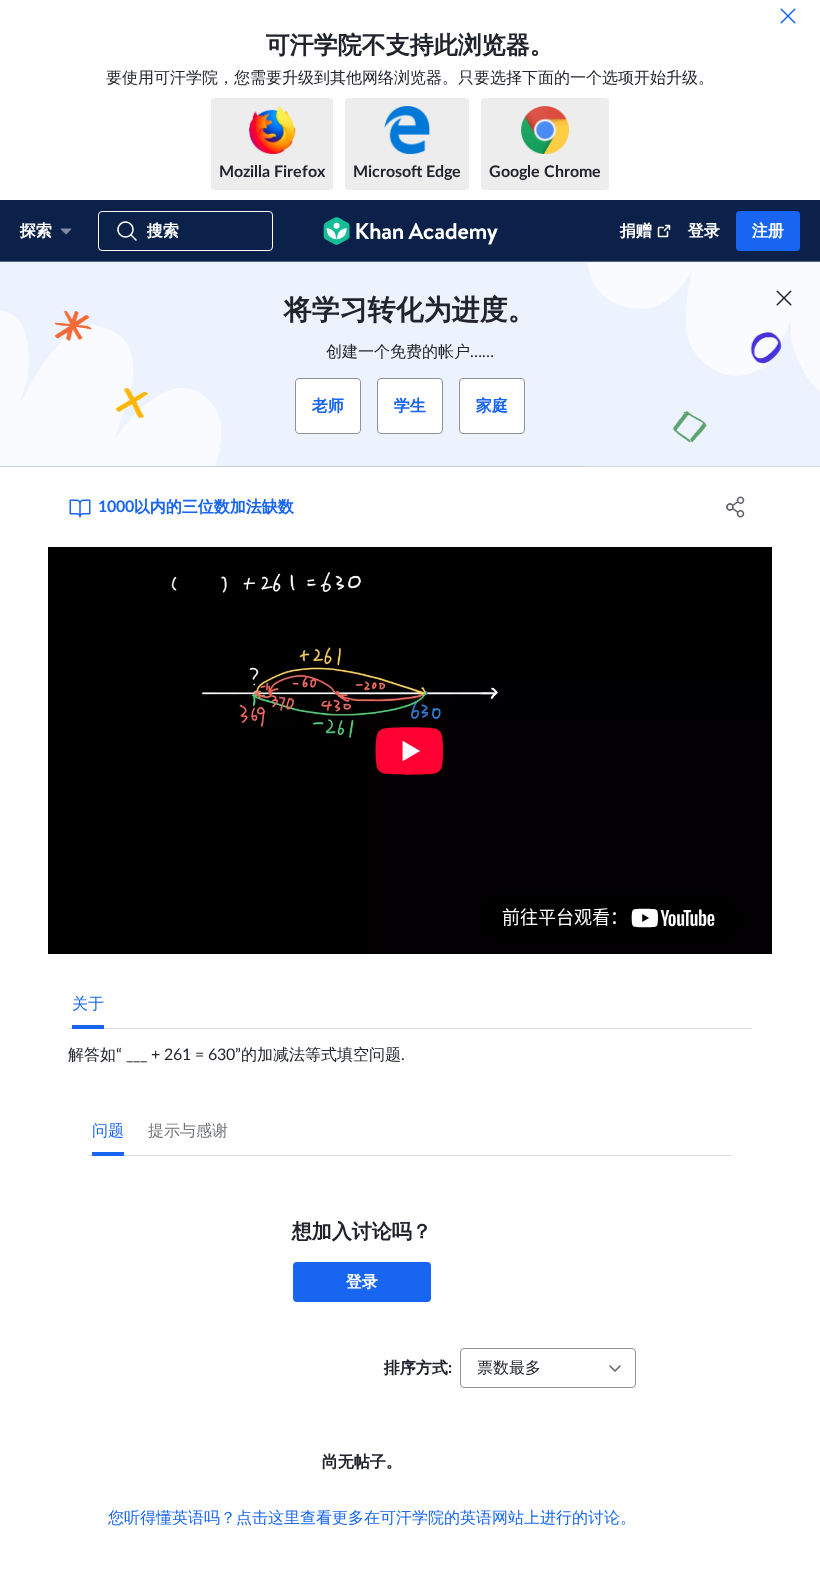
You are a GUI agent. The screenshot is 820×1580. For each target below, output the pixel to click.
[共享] (735, 507)
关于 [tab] (88, 1004)
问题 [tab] (108, 1131)
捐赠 (636, 231)
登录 (704, 231)
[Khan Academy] (410, 231)
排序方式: (418, 1368)
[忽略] (788, 16)
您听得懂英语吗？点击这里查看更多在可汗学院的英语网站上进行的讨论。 (372, 1518)
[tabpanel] (410, 1047)
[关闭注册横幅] (784, 298)
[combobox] (548, 1368)
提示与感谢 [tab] (188, 1131)
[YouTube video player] (410, 750)
